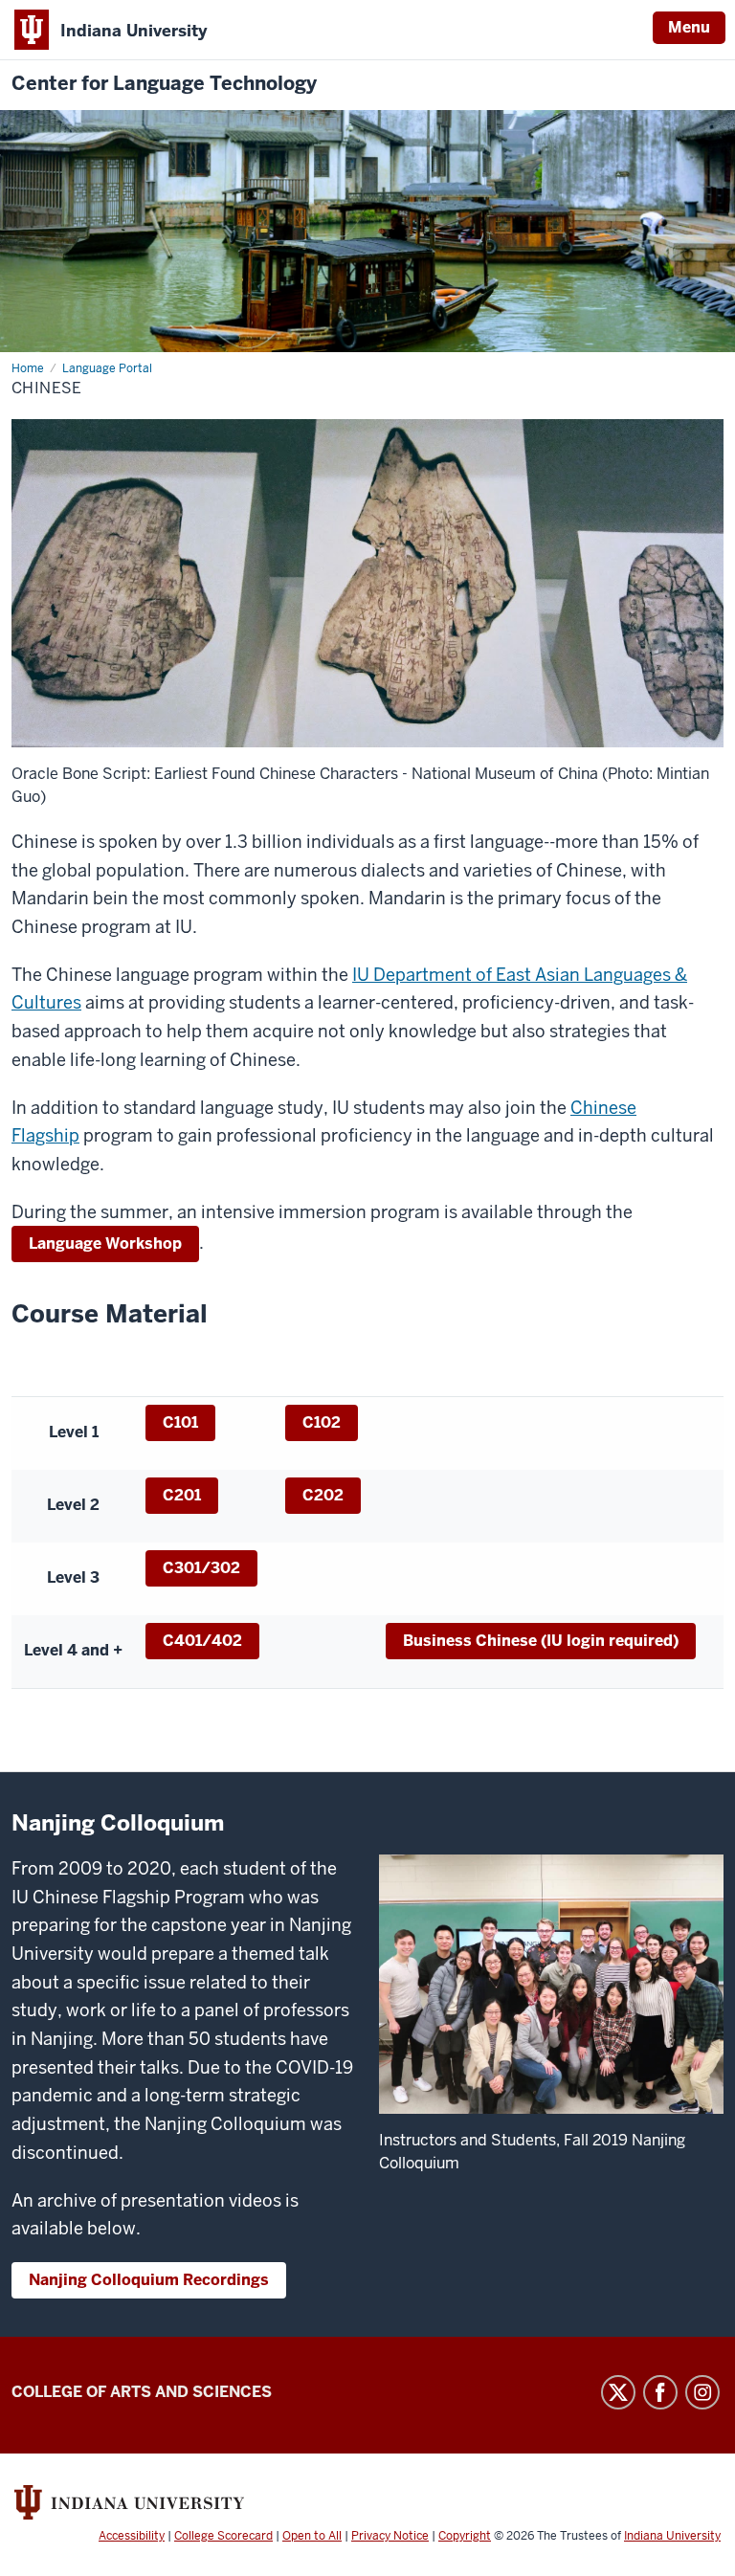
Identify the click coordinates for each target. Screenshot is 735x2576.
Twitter (618, 2392)
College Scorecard (223, 2536)
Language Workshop (105, 1244)
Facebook (660, 2392)
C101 (180, 1422)
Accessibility (132, 2536)
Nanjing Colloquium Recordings (149, 2280)
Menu (689, 27)
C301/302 (201, 1568)
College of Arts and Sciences (142, 2392)
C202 (323, 1495)
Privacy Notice (390, 2536)
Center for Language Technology (164, 84)
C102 (322, 1422)
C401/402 (202, 1641)
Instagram (702, 2392)
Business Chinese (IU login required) (541, 1641)
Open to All (312, 2536)
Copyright (465, 2536)
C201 (182, 1495)
